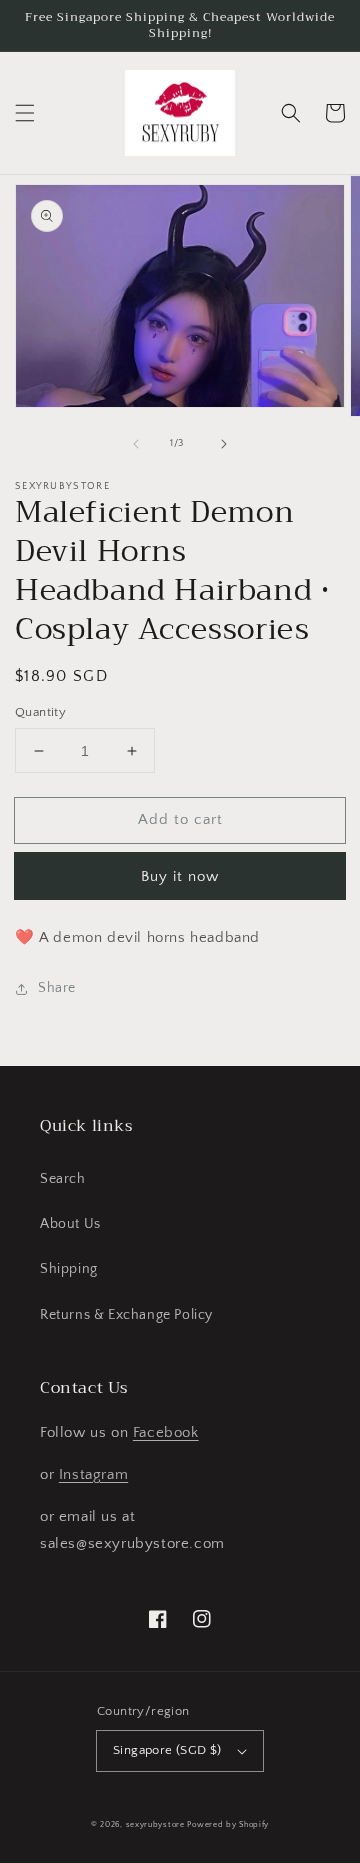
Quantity (40, 712)
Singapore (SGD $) (167, 1750)
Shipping (69, 1269)
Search (63, 1179)
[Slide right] (224, 444)
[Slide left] (136, 444)
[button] (25, 113)
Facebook (166, 1432)
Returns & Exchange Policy (126, 1315)
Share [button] (57, 988)
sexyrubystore (155, 1824)
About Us (70, 1224)
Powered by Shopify (228, 1824)
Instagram (93, 1474)
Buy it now (180, 876)
